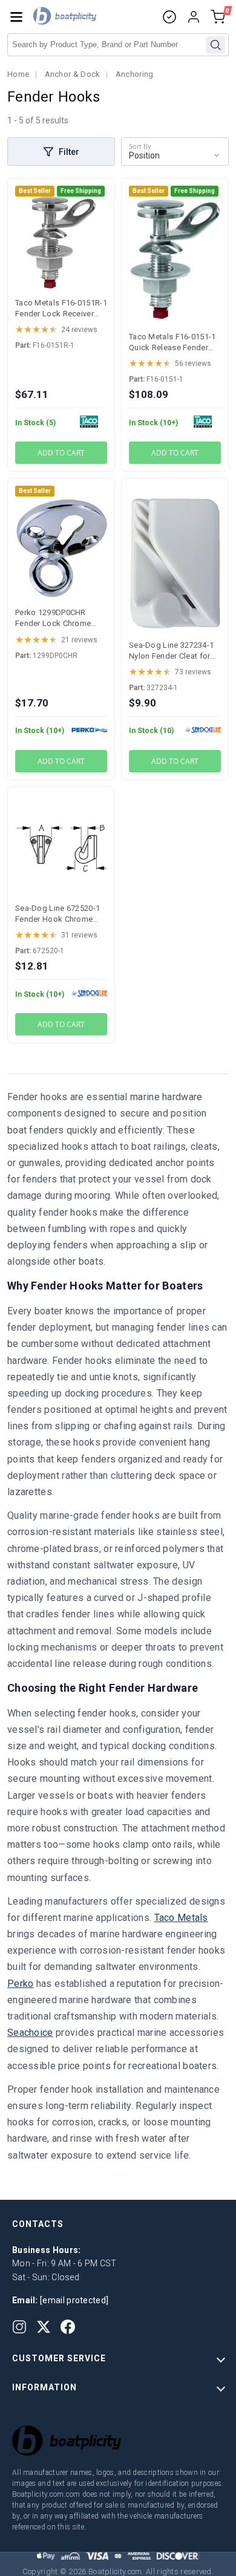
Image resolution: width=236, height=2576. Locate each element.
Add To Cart (61, 453)
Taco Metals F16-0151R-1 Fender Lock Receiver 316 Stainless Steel (61, 314)
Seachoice (30, 2033)
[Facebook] (68, 2327)
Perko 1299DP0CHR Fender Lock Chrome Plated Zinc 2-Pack (53, 623)
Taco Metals (181, 1918)
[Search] (215, 45)
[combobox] (118, 45)
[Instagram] (19, 2327)
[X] (44, 2327)
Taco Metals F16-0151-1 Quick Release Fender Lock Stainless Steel (172, 347)
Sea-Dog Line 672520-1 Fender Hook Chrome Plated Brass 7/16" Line (57, 919)
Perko (21, 1984)
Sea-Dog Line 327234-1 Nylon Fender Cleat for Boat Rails (171, 656)
